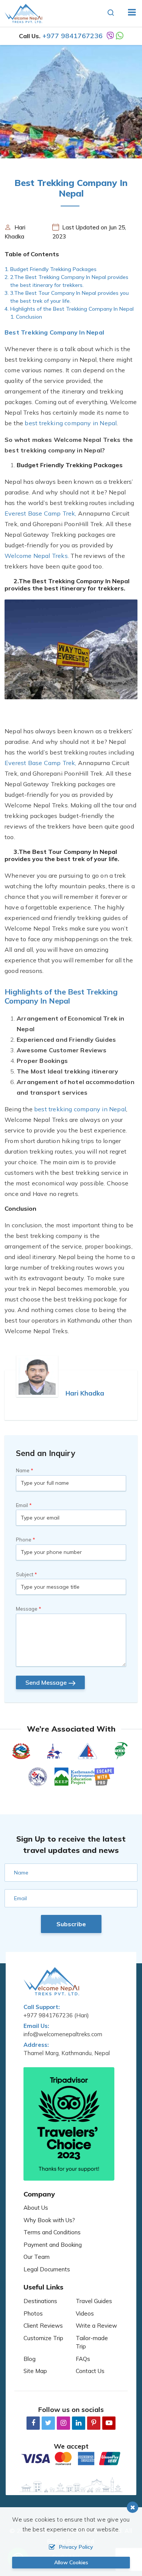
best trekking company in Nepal (71, 423)
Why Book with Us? (49, 2220)
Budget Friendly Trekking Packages (53, 269)
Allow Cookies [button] (71, 2562)
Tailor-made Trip (92, 2342)
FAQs (83, 2359)
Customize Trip (43, 2338)
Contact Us (90, 2371)
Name (23, 1470)
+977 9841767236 (73, 36)
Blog (30, 2359)
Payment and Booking (53, 2245)
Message (27, 1609)
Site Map (35, 2371)
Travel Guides (94, 2301)
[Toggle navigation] (129, 13)
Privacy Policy (76, 2547)
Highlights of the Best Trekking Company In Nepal (72, 309)
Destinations (40, 2301)
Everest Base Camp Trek (40, 513)
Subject (25, 1574)
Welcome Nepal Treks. (37, 556)
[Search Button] (111, 13)
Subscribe (71, 1924)
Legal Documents (47, 2269)
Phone (24, 1540)
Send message (46, 1682)
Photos (33, 2313)
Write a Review (96, 2326)
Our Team (37, 2257)
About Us (36, 2208)
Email (22, 1505)
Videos (85, 2313)
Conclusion (29, 317)
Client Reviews (43, 2326)
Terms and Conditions (52, 2232)
